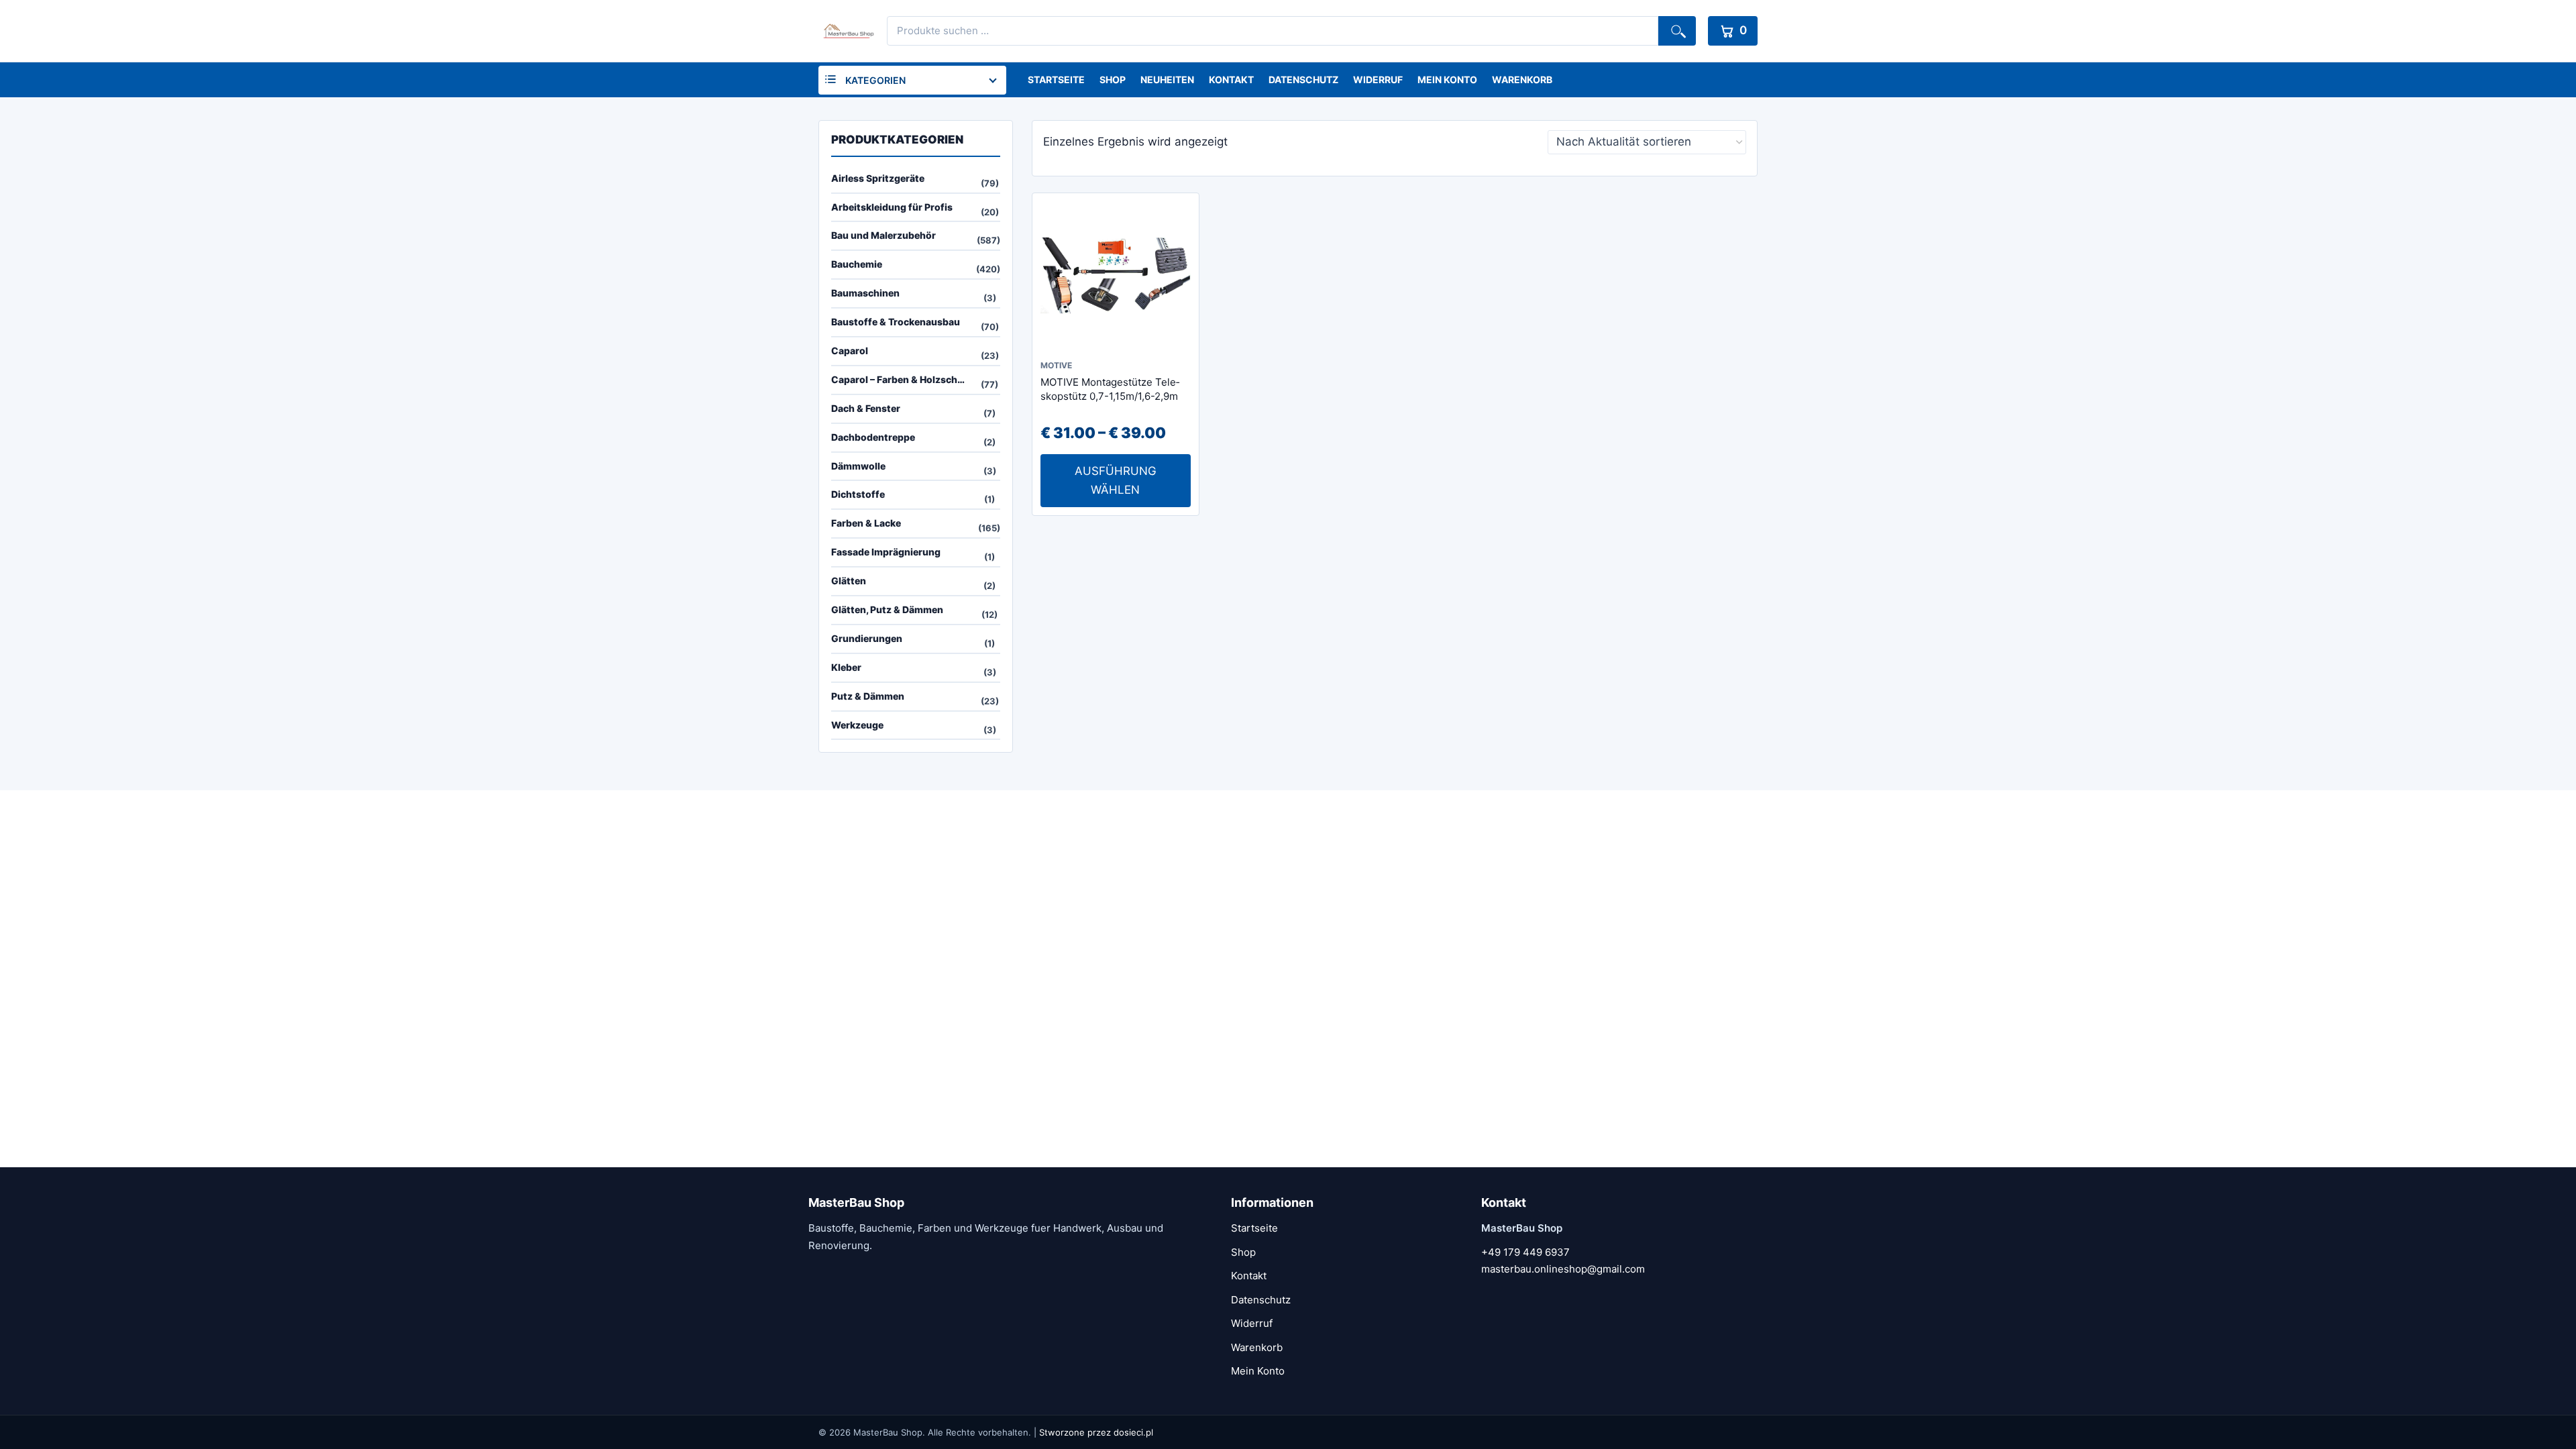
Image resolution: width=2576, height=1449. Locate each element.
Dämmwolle (858, 466)
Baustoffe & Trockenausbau (896, 322)
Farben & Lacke (866, 523)
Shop (1113, 79)
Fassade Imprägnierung (886, 552)
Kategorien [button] (875, 80)
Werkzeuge (857, 725)
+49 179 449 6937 (1525, 1252)
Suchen (1677, 31)
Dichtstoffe (858, 494)
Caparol (850, 351)
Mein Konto (1447, 79)
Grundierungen (867, 638)
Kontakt (1231, 79)
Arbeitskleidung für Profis (892, 207)
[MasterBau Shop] (847, 31)
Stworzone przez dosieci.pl (1096, 1432)
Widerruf (1378, 79)
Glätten (849, 581)
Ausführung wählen (1116, 480)
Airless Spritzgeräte (878, 178)
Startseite (1056, 79)
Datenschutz (1303, 79)
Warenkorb (1522, 79)
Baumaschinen (865, 293)
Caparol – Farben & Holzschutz (902, 379)
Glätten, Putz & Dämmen (887, 609)
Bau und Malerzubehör (883, 235)
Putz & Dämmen (868, 696)
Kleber (846, 667)
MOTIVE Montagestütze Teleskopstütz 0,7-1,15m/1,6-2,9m (1110, 389)
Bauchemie (857, 264)
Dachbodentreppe (873, 437)
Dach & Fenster (866, 408)
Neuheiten (1167, 79)
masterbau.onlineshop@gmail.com (1563, 1269)
